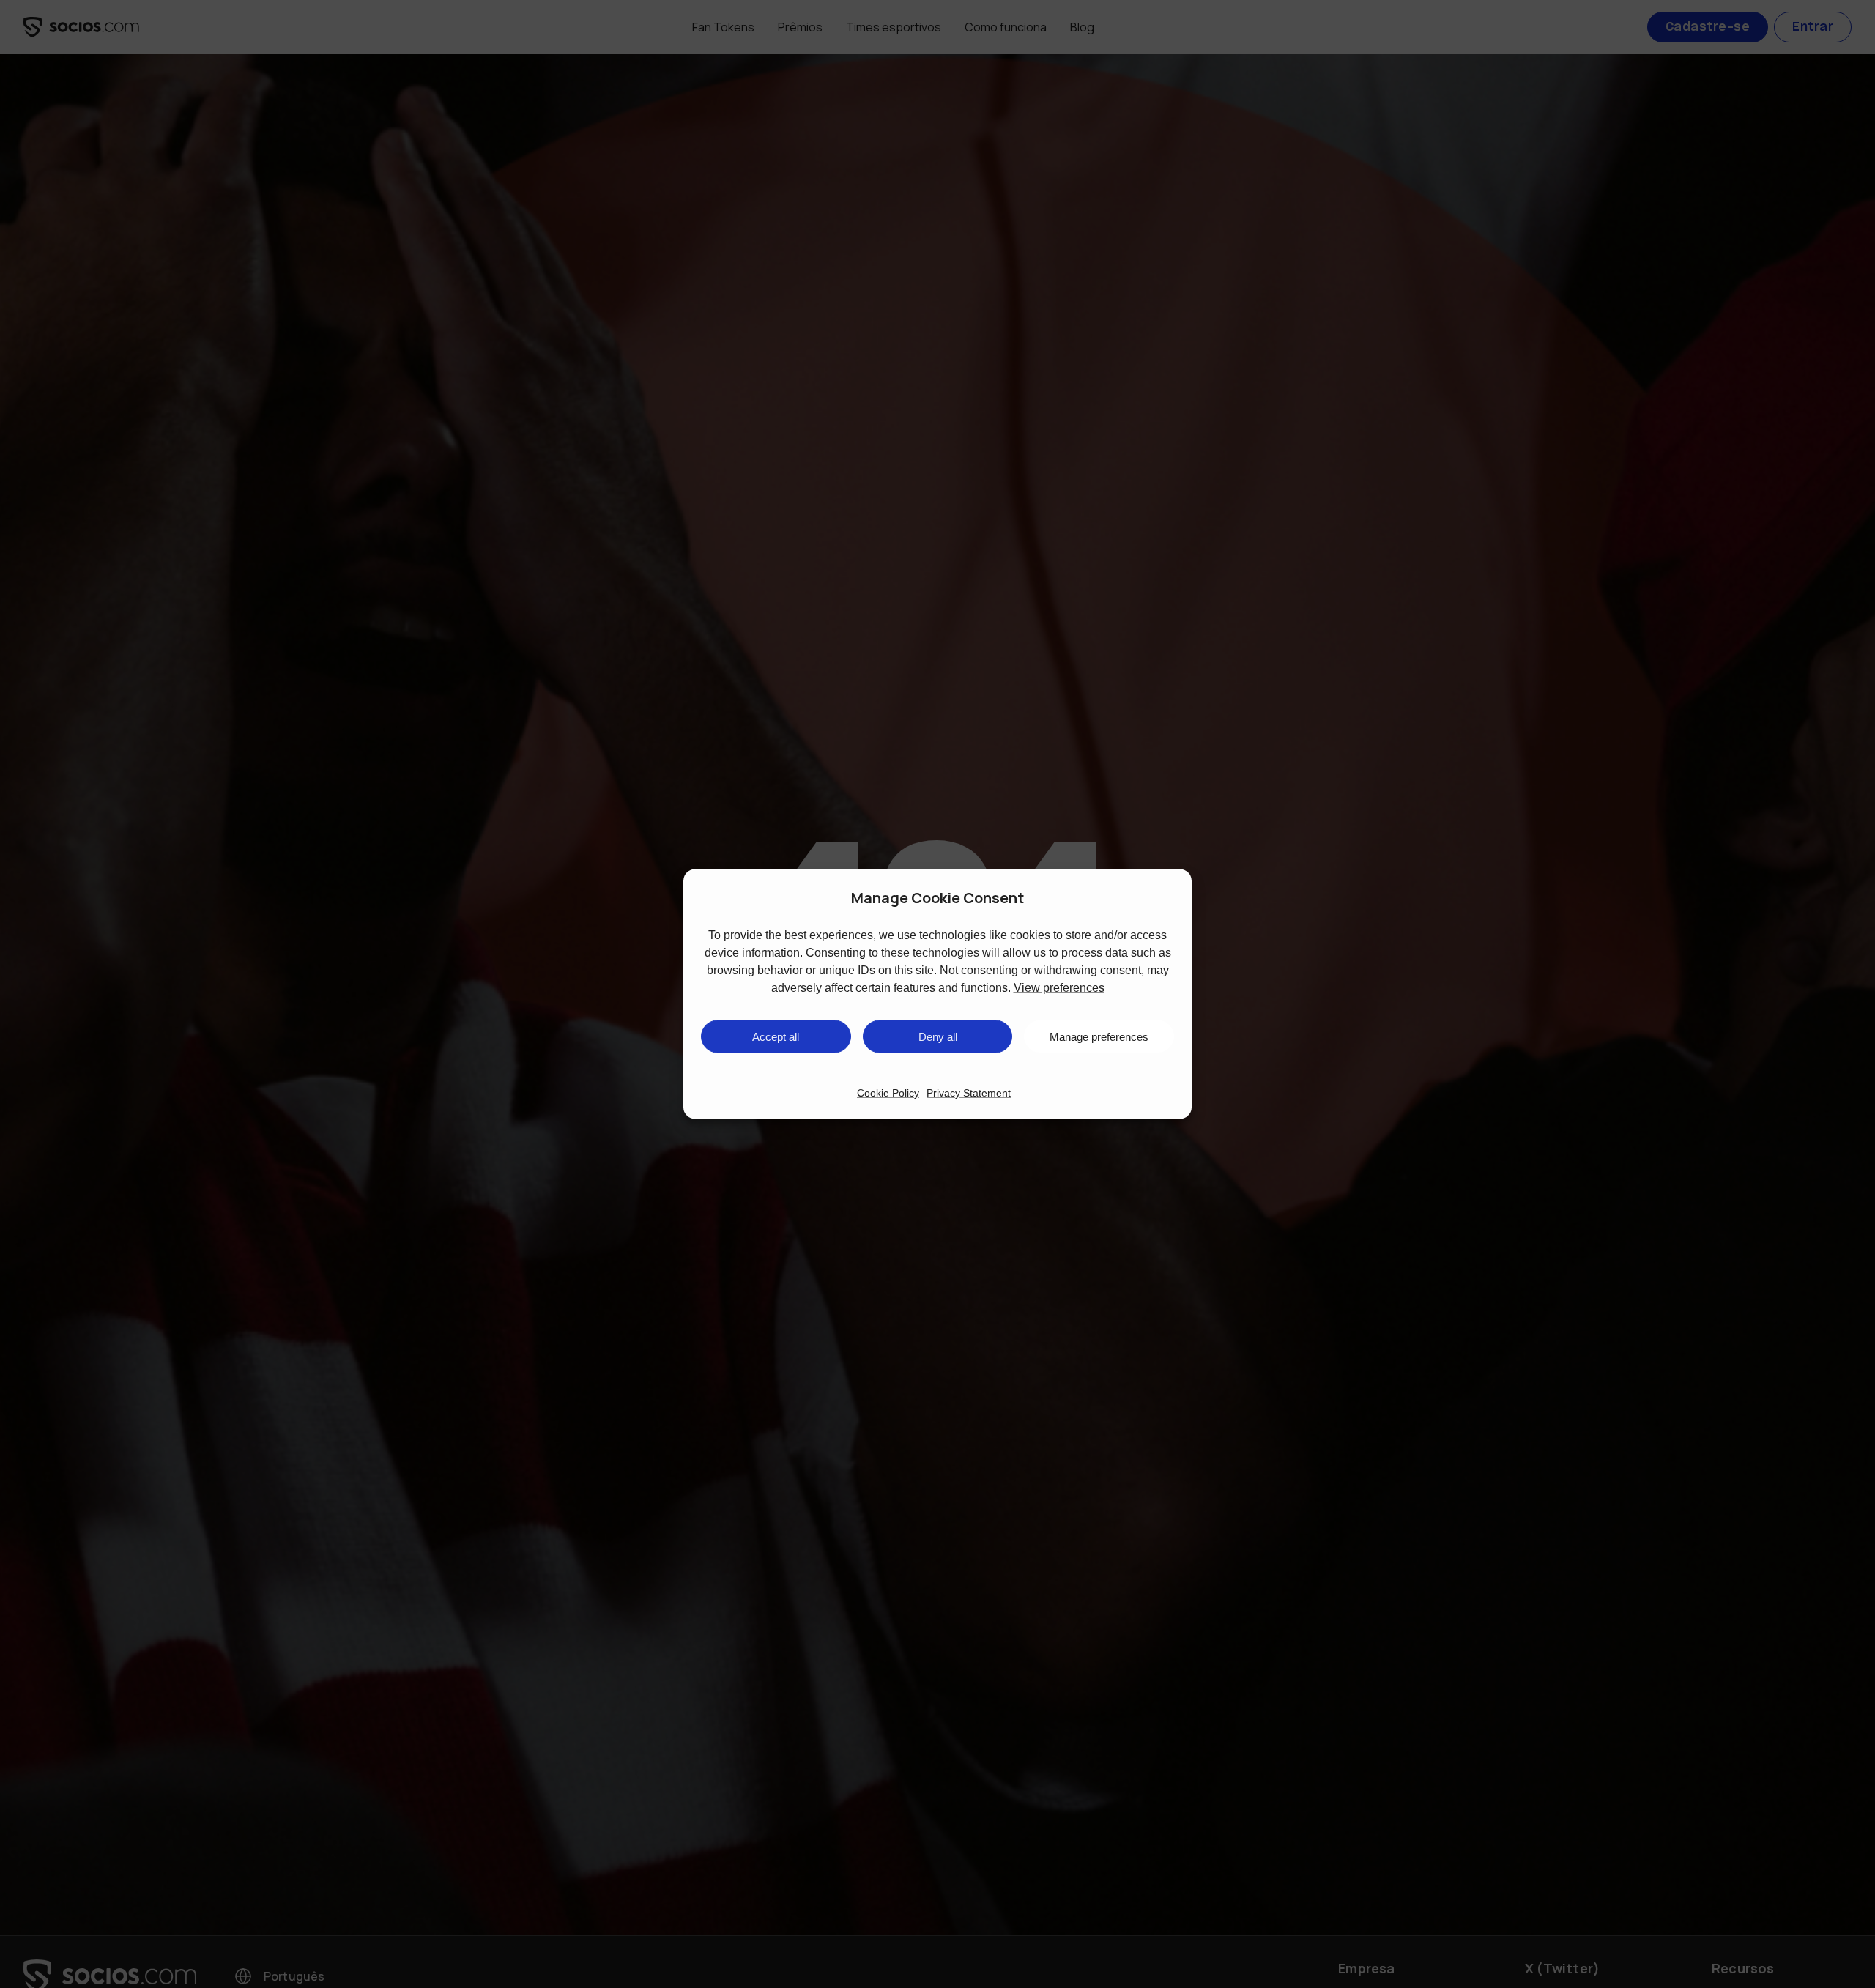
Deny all (938, 1036)
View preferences (1059, 988)
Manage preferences (1099, 1036)
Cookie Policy (888, 1093)
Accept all (776, 1036)
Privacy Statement (969, 1093)
